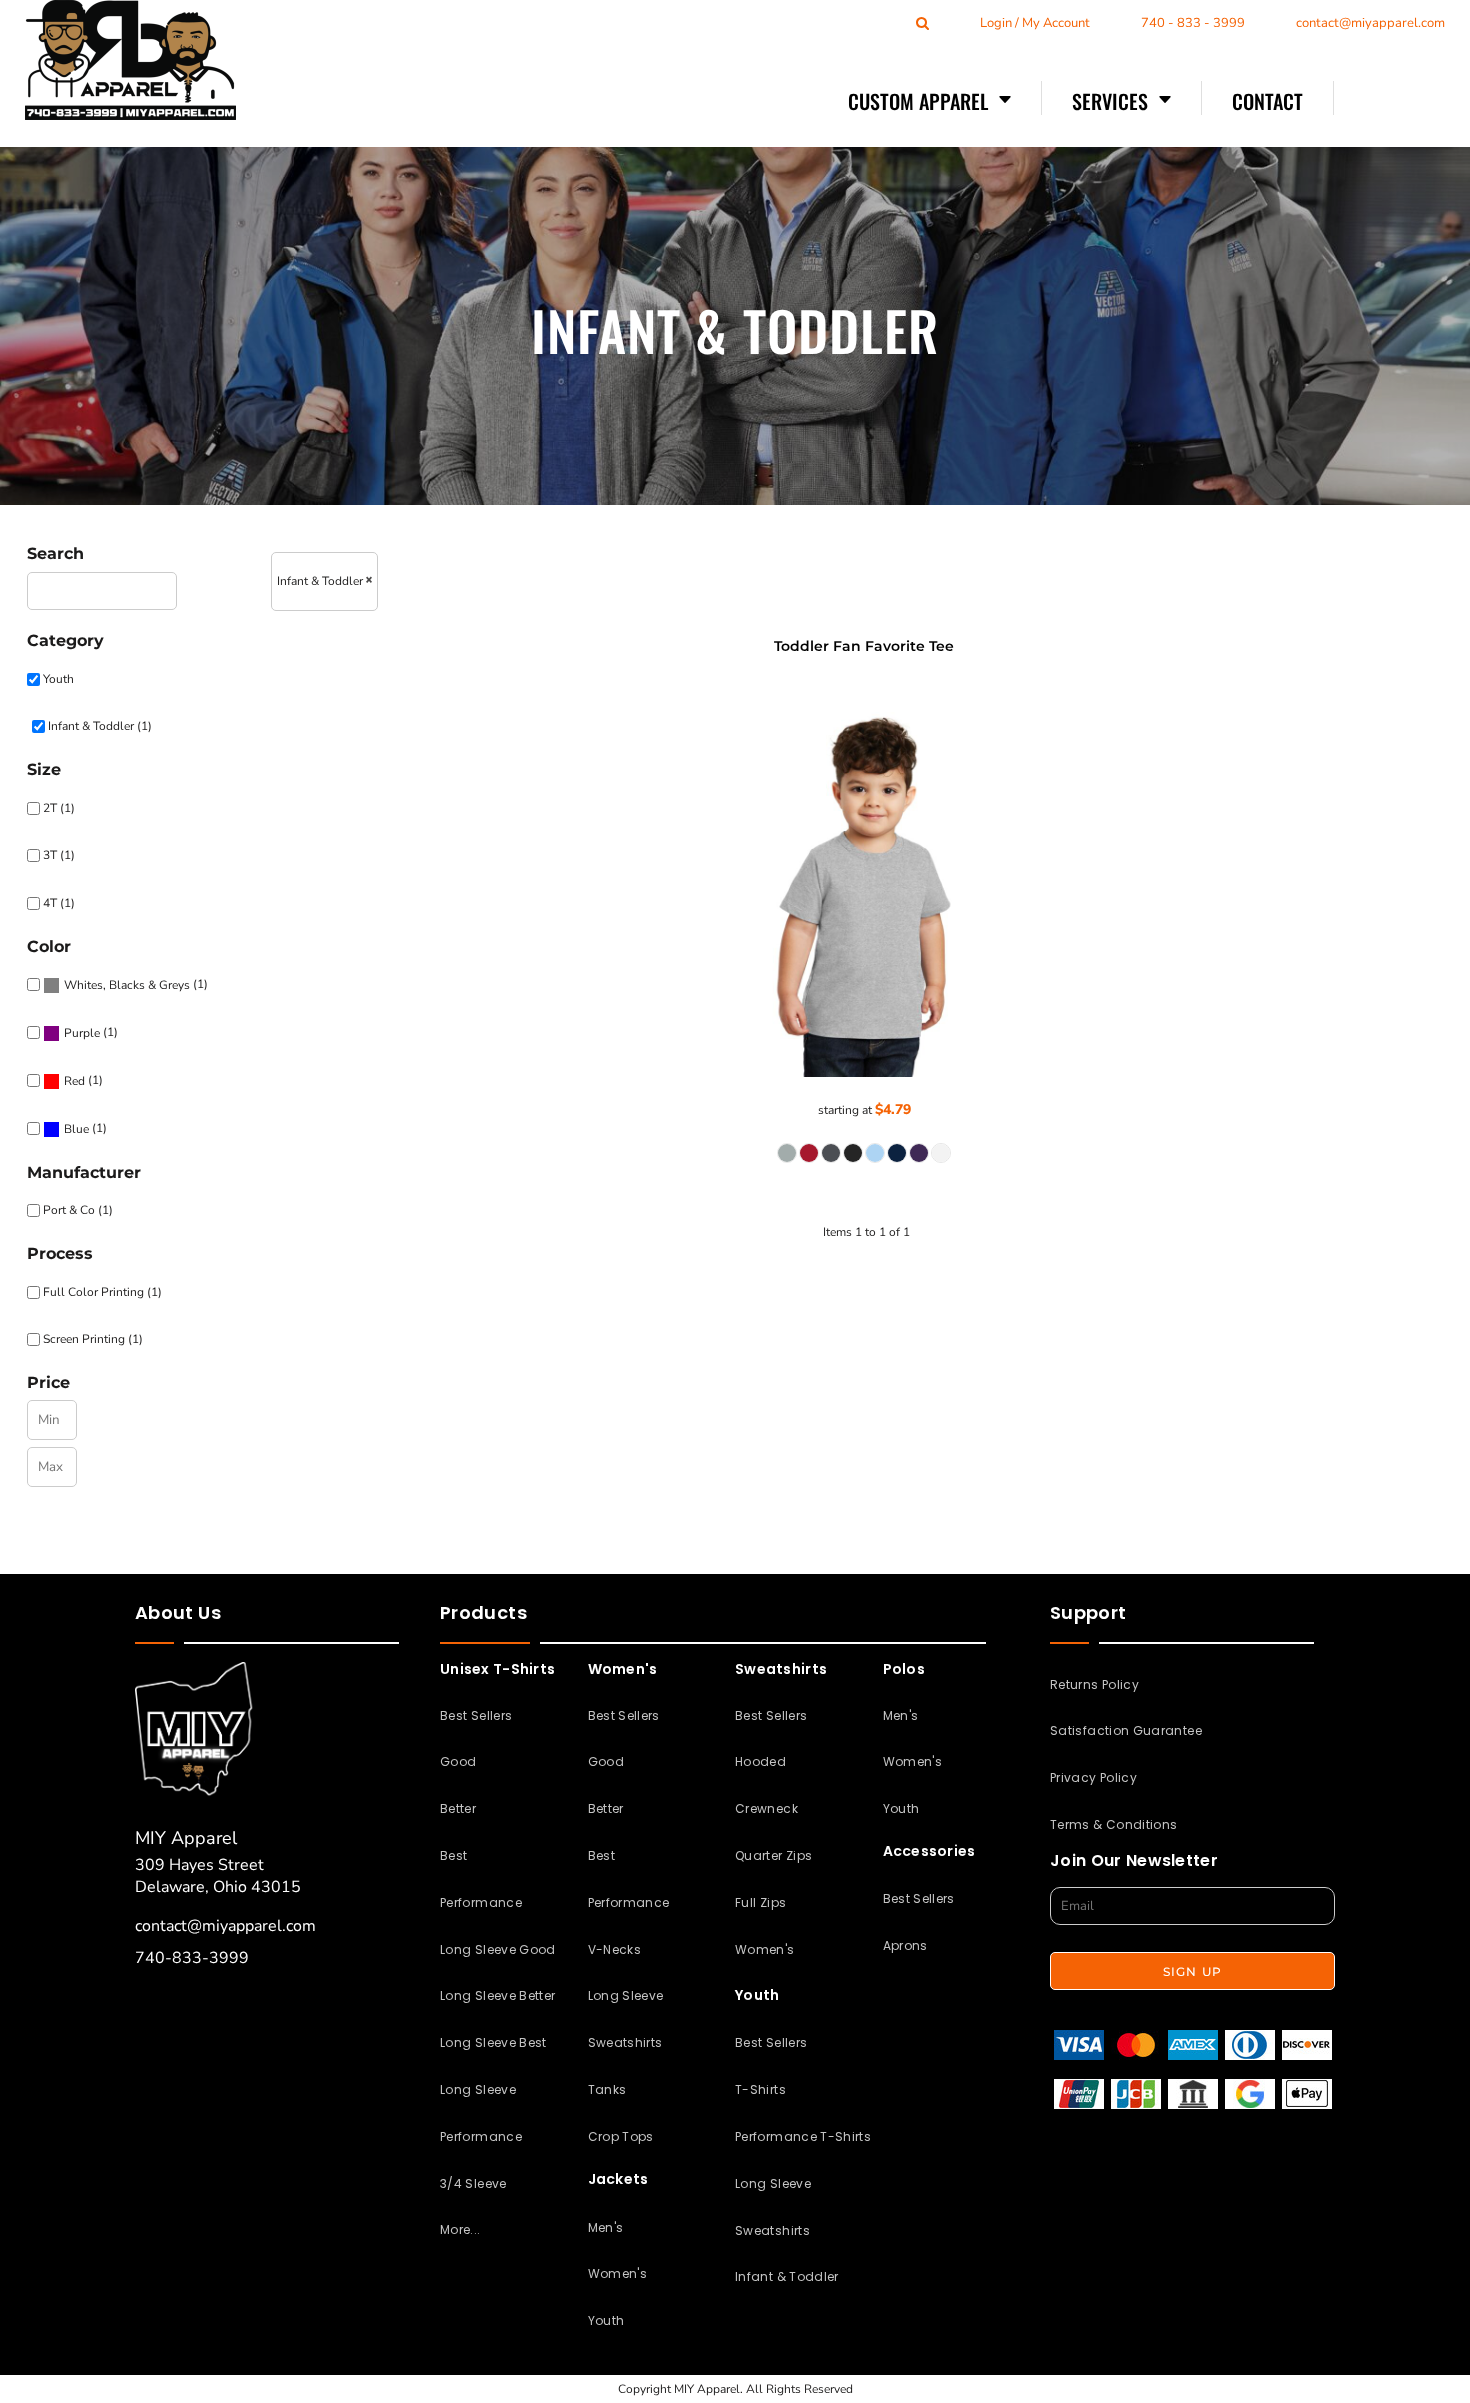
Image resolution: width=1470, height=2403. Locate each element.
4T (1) (59, 903)
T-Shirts (760, 2089)
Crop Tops (621, 2136)
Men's (606, 2227)
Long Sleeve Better (497, 1995)
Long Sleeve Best (493, 2042)
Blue (76, 1129)
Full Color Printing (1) (102, 1292)
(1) (136, 984)
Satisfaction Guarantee (1126, 1730)
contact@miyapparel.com (1370, 23)
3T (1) (59, 855)
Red (74, 1081)
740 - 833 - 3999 (1193, 23)
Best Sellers (476, 1715)
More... (460, 2229)
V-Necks (615, 1949)
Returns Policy (1094, 1684)
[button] (930, 100)
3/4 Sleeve (473, 2183)
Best (453, 1855)
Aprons (905, 1945)
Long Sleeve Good (498, 1949)
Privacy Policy (1093, 1777)
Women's (618, 2273)
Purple (82, 1033)
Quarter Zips (773, 1855)
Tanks (607, 2089)
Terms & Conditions (1113, 1824)
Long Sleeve (626, 1995)
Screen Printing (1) (93, 1339)
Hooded (760, 1761)
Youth (58, 679)
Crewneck (766, 1808)
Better (458, 1808)
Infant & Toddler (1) (100, 726)
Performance (481, 1902)
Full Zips (760, 1902)
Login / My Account (1035, 23)
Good (458, 1761)
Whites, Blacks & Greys (127, 985)
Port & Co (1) (78, 1210)
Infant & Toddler (787, 2276)
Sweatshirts (625, 2042)
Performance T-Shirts (803, 2136)
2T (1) (59, 808)
